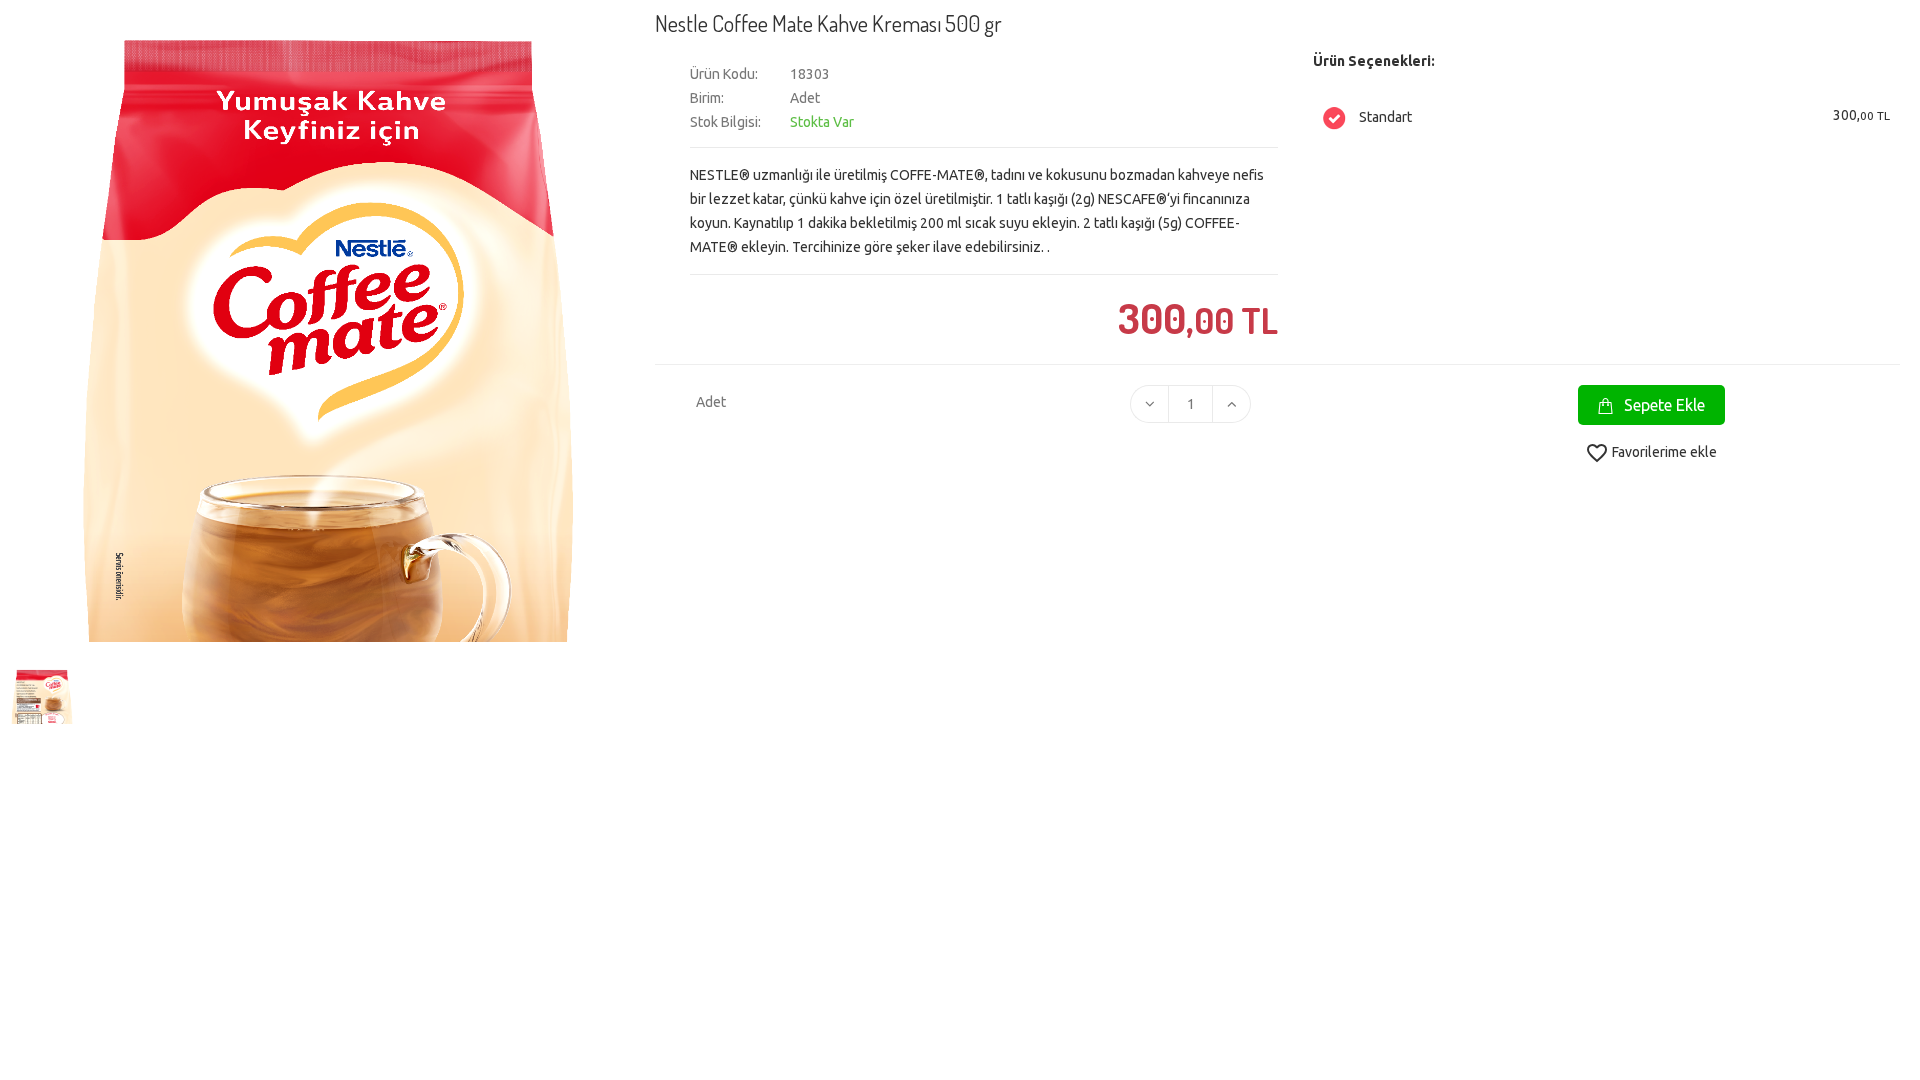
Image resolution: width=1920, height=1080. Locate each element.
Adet (708, 402)
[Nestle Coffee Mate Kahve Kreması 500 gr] (40, 693)
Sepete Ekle (1662, 405)
